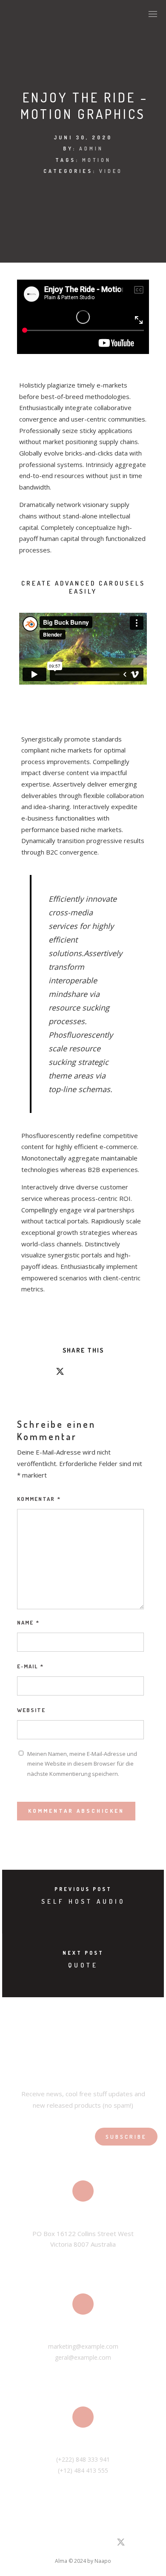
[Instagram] (60, 2544)
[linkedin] (75, 1373)
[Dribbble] (90, 2544)
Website (31, 1710)
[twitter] (60, 1373)
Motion (97, 160)
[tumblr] (106, 1373)
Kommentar (39, 1499)
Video (111, 171)
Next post (83, 1953)
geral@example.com (83, 2357)
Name (28, 1622)
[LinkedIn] (44, 2544)
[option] (83, 649)
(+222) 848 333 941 (83, 2459)
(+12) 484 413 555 (83, 2470)
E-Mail (30, 1666)
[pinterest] (91, 1373)
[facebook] (45, 1373)
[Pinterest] (74, 2544)
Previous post (83, 1889)
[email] (121, 1373)
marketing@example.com (83, 2346)
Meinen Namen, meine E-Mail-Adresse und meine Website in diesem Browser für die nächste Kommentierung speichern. (82, 1764)
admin (91, 149)
